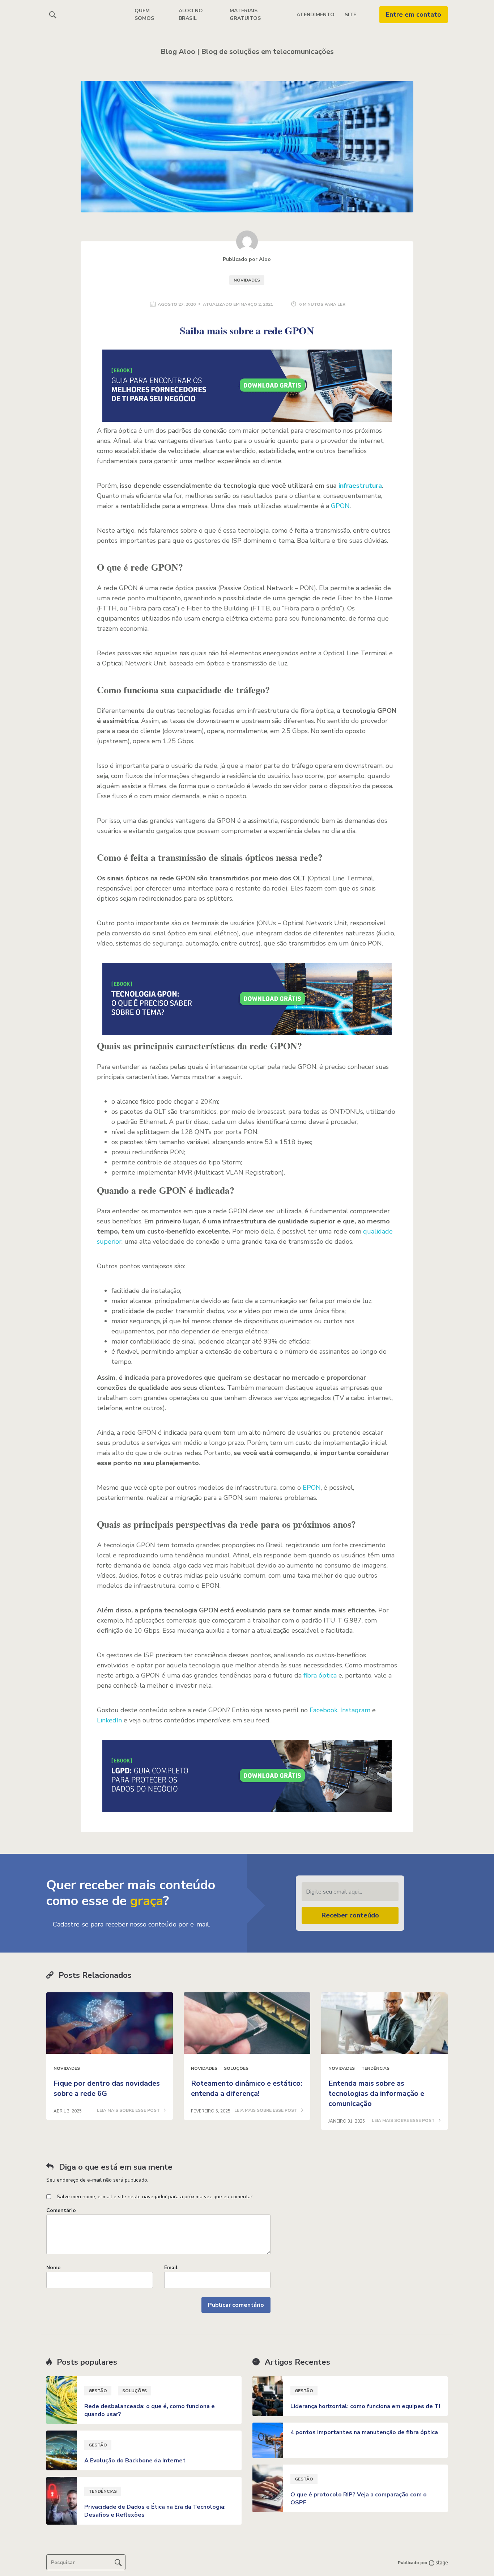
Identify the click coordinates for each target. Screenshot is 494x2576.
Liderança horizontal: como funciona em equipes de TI (365, 2406)
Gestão (98, 2391)
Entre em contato (414, 14)
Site (350, 15)
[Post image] (110, 2023)
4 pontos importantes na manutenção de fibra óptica (364, 2432)
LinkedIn (109, 1720)
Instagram (355, 1710)
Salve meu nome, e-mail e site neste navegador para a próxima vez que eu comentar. (155, 2197)
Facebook (323, 1710)
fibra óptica (320, 1675)
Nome (53, 2268)
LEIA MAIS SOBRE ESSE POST (129, 2111)
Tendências (375, 2068)
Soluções (236, 2068)
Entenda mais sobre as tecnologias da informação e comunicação (376, 2093)
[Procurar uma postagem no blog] (118, 2562)
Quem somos (144, 14)
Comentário (61, 2210)
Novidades (247, 280)
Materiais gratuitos (245, 14)
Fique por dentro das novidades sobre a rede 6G (107, 2088)
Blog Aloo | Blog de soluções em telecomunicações (247, 52)
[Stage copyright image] (438, 2563)
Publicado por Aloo (247, 259)
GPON (340, 506)
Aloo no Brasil (191, 14)
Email (171, 2268)
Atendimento (316, 15)
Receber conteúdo (350, 1915)
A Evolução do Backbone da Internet (135, 2461)
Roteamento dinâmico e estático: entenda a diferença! (247, 2088)
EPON (312, 1488)
